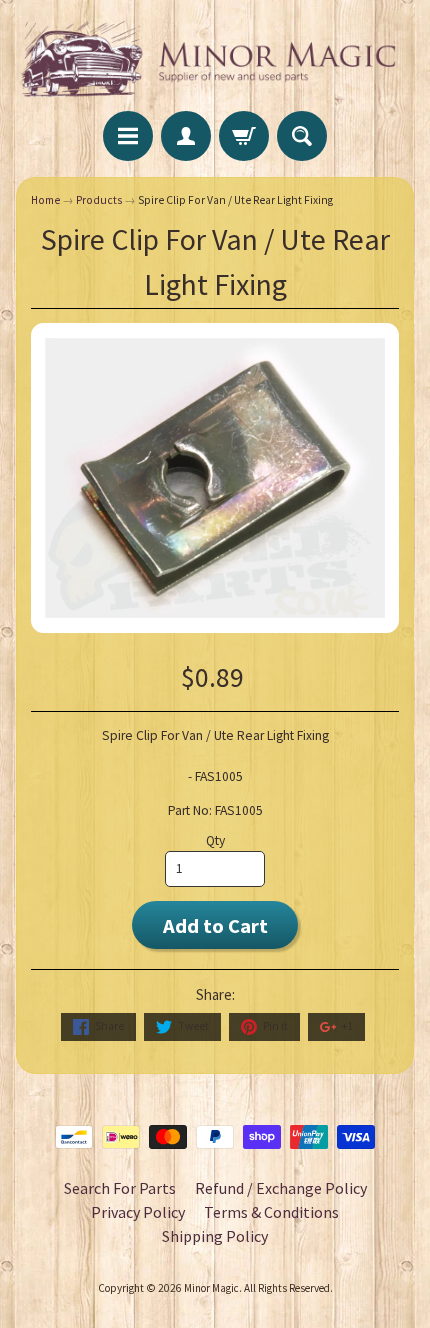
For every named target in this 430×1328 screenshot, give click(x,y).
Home (45, 200)
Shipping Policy (215, 1236)
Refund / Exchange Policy (281, 1188)
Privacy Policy (138, 1212)
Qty (215, 840)
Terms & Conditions (271, 1212)
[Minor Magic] (215, 58)
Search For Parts (120, 1188)
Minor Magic (211, 1288)
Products (99, 200)
